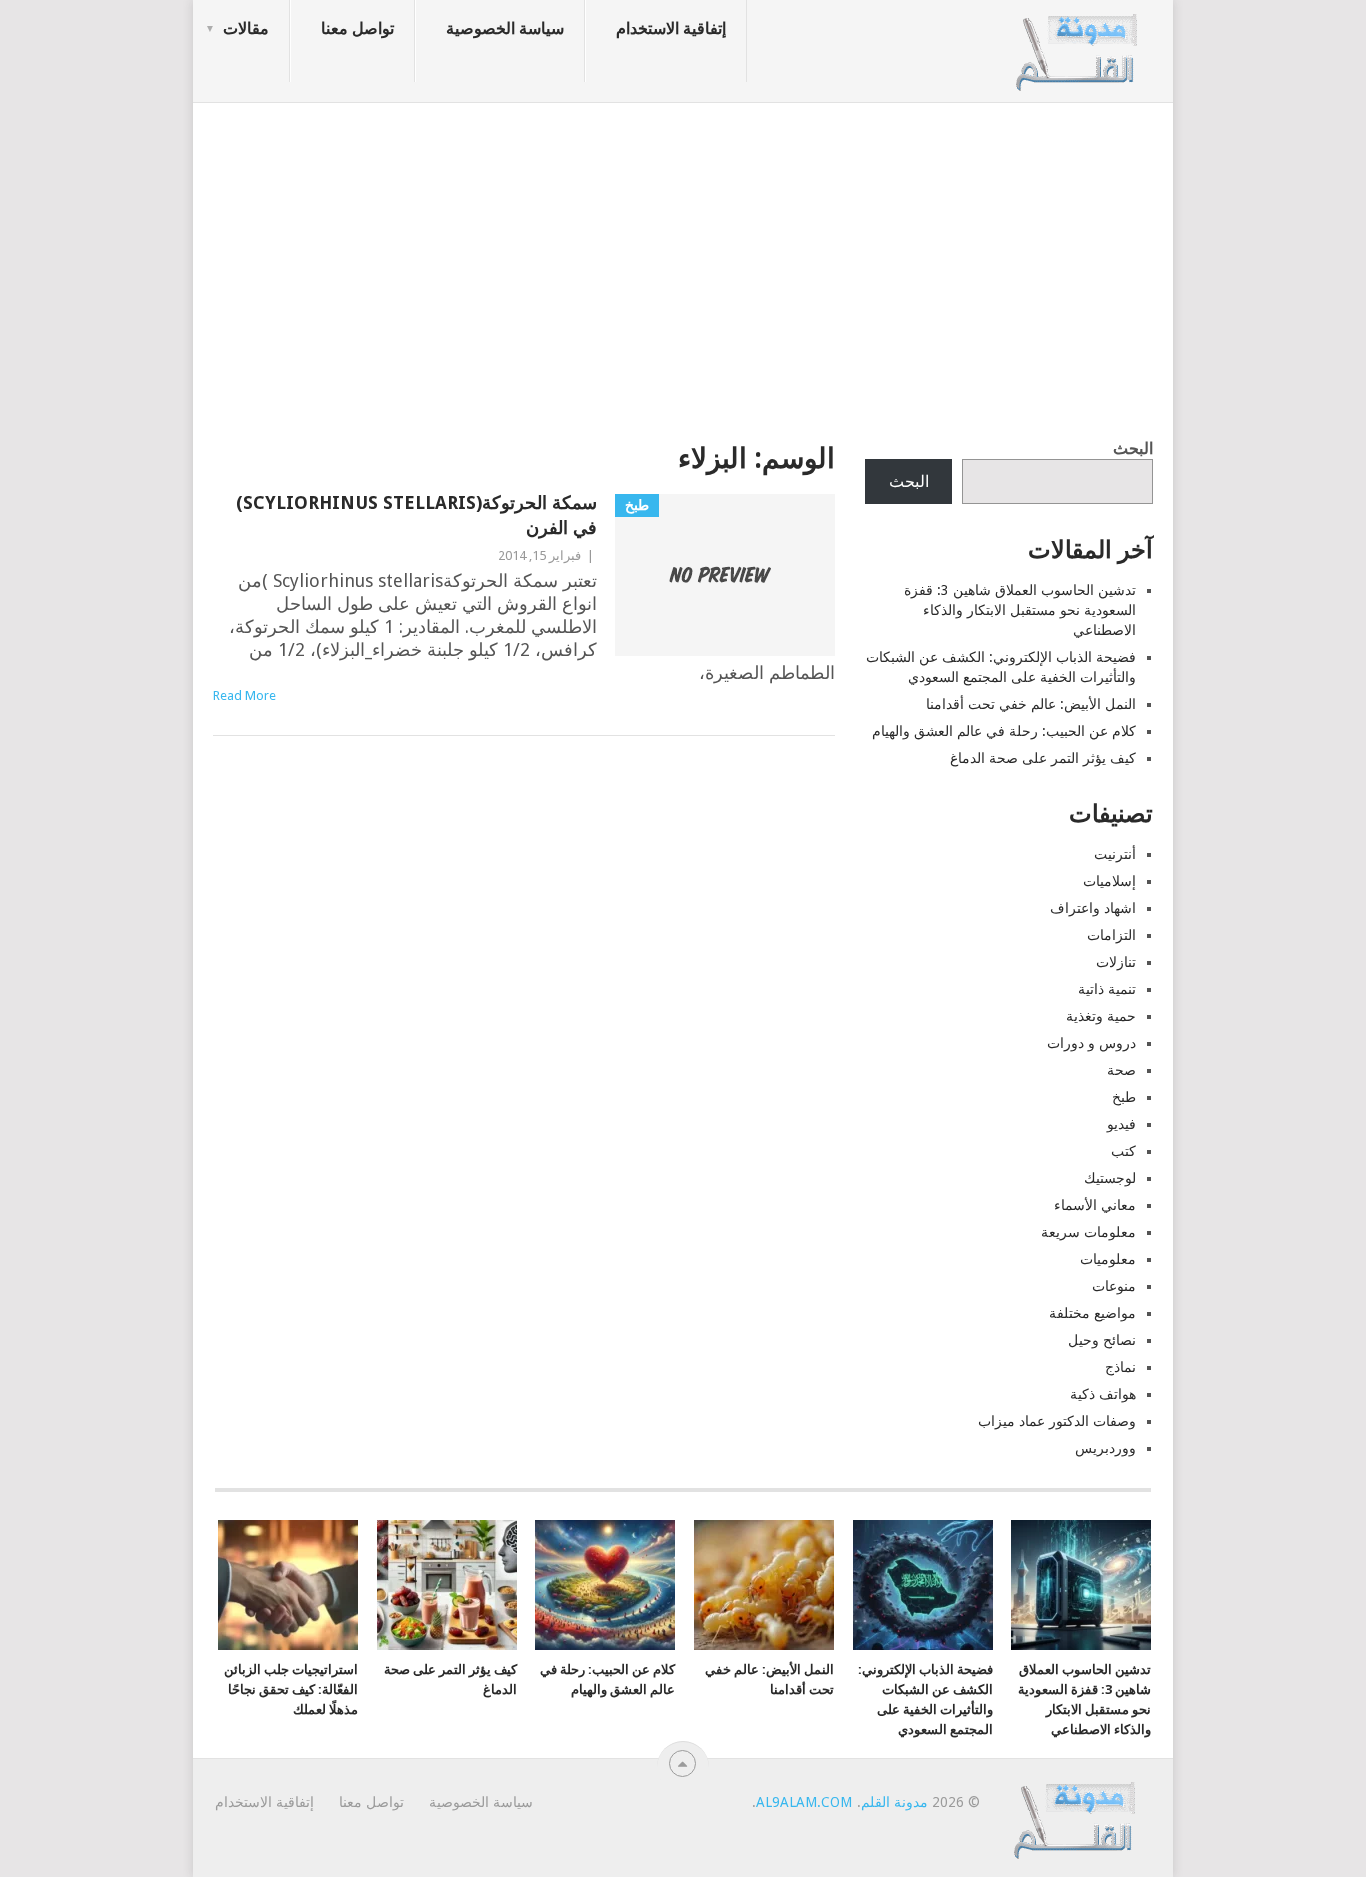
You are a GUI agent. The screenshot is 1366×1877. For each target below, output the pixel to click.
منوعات (1114, 1286)
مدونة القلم (894, 1802)
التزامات (1111, 935)
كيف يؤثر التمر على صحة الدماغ (1043, 758)
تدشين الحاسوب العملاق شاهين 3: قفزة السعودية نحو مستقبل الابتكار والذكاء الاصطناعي (1020, 610)
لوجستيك (1110, 1178)
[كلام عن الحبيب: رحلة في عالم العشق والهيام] (605, 1585)
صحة (1121, 1070)
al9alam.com (804, 1802)
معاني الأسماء (1095, 1205)
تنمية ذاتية (1107, 989)
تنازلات (1116, 962)
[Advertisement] (683, 265)
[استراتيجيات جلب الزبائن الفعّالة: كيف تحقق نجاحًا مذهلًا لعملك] (288, 1585)
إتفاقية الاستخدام (671, 28)
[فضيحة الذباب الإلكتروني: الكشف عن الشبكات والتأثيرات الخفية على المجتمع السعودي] (923, 1585)
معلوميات (1108, 1259)
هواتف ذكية (1103, 1394)
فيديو (1121, 1124)
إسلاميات (1109, 881)
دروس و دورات (1091, 1043)
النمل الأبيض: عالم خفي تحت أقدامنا (1031, 704)
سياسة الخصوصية (505, 28)
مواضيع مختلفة (1092, 1313)
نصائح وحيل (1102, 1340)
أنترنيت (1115, 854)
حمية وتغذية (1101, 1016)
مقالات (246, 28)
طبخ (1124, 1097)
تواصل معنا (357, 28)
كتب (1123, 1151)
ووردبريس (1105, 1448)
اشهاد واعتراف (1093, 908)
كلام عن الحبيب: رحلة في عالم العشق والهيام (1004, 731)
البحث (1133, 448)
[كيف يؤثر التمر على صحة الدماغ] (447, 1585)
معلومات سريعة (1088, 1232)
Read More (244, 695)
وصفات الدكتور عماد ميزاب (1057, 1421)
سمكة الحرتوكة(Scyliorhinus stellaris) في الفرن (416, 515)
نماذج (1120, 1367)
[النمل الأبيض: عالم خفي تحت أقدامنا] (764, 1585)
